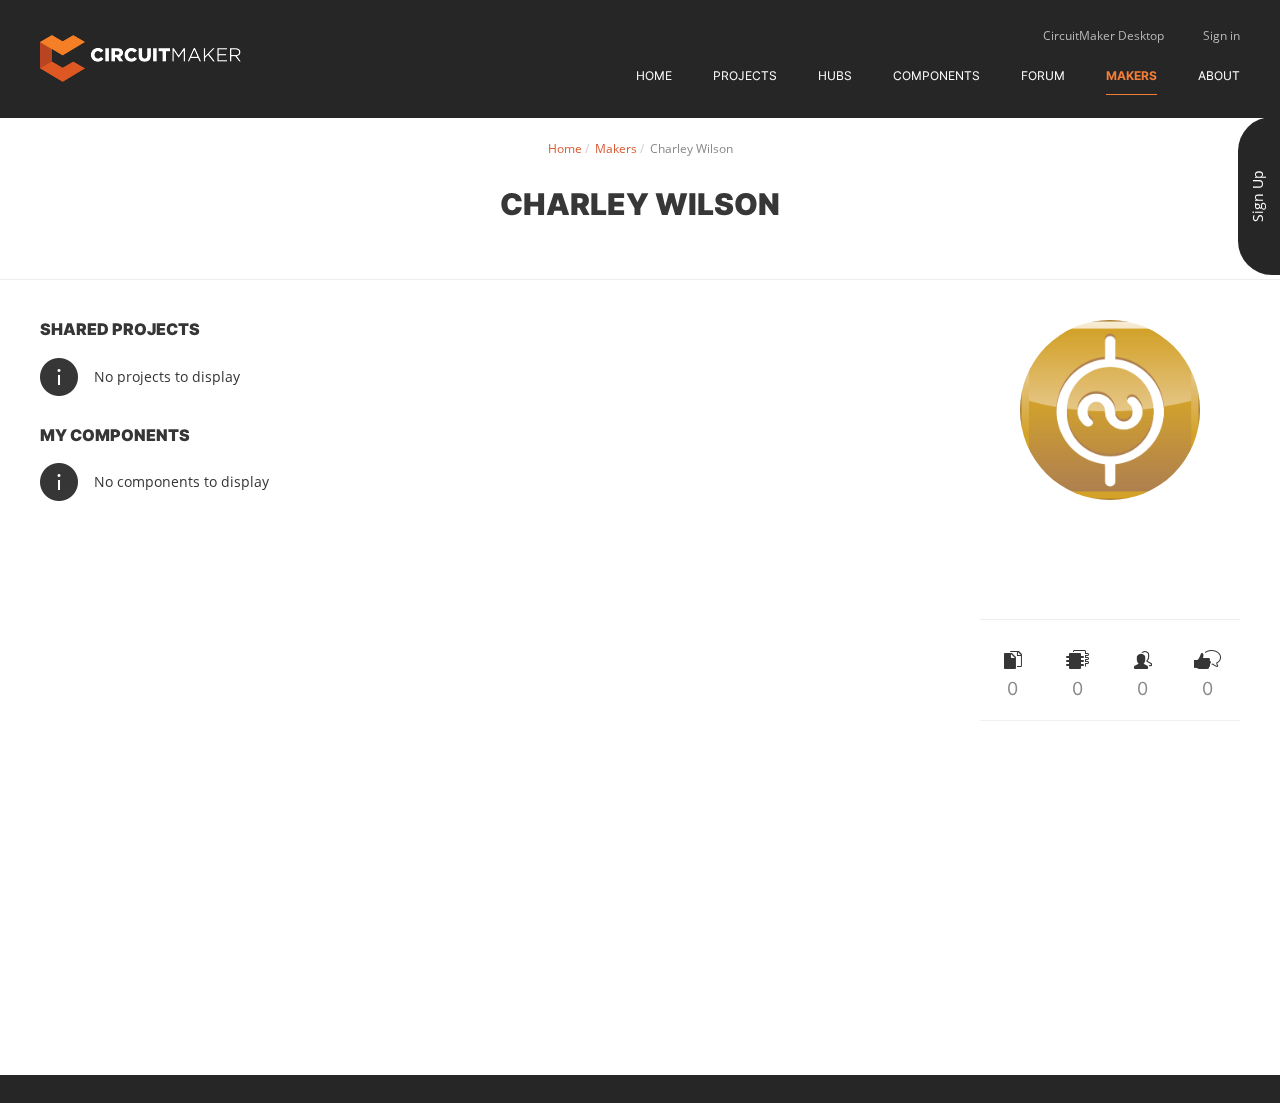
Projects (745, 75)
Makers (1131, 75)
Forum (1043, 75)
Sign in (1221, 35)
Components (936, 75)
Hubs (835, 75)
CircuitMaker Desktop (1103, 35)
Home (654, 75)
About (1219, 75)
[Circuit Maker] (140, 56)
